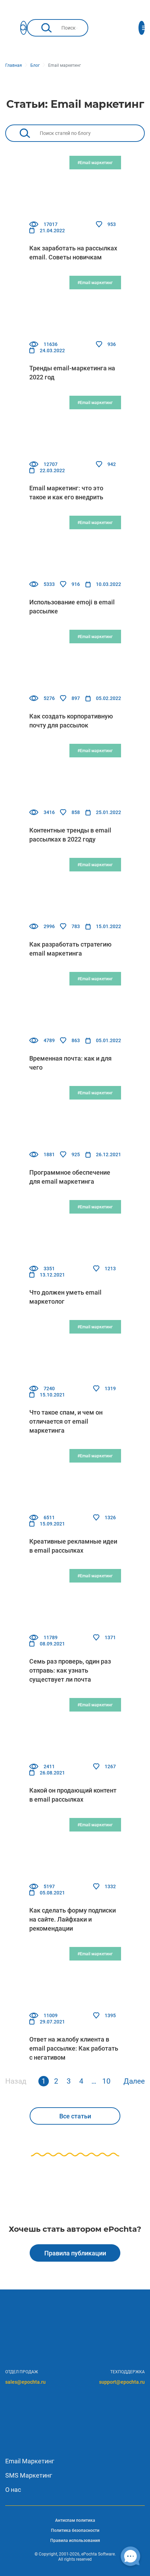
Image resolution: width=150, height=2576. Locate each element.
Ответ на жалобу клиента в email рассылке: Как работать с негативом (74, 2048)
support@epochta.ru (122, 2382)
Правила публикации (75, 2253)
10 (106, 2081)
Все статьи (75, 2116)
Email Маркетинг (30, 2461)
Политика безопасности (75, 2530)
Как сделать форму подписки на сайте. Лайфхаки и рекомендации (73, 1919)
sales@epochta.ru (25, 2382)
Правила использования (75, 2541)
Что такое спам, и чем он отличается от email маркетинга (66, 1421)
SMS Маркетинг (29, 2475)
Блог (35, 65)
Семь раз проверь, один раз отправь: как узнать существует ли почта (70, 1670)
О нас (13, 2490)
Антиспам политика (75, 2520)
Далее (134, 2081)
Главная (14, 65)
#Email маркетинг (95, 163)
